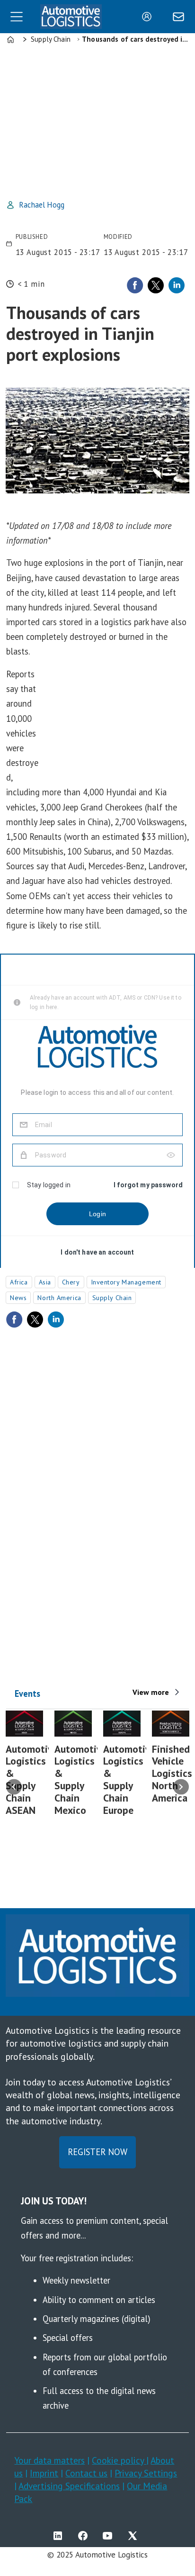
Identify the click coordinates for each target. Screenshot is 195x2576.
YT (110, 2536)
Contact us (86, 2473)
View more (151, 1692)
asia (45, 1282)
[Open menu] (17, 17)
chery (71, 1282)
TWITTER (135, 2536)
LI (60, 2536)
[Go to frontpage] (71, 17)
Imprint (44, 2473)
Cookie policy (119, 2460)
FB (85, 2536)
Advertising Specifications (69, 2486)
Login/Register (149, 17)
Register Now (97, 2152)
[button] (14, 1787)
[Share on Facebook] (135, 285)
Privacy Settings (146, 2473)
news (18, 1298)
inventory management (126, 1282)
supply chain (112, 1298)
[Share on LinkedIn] (177, 285)
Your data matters (49, 2460)
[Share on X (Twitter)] (156, 285)
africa (19, 1282)
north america (59, 1298)
